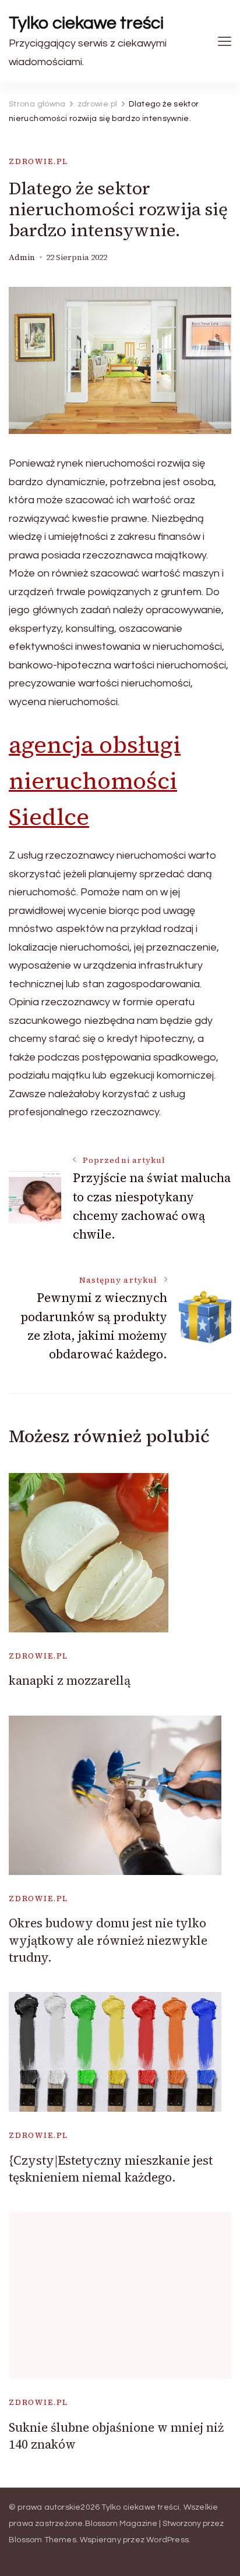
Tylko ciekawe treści (86, 23)
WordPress (167, 2540)
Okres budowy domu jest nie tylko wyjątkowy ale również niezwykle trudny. (108, 1940)
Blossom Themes (43, 2540)
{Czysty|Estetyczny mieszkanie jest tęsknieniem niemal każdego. (111, 2169)
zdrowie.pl (38, 161)
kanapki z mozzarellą (70, 1680)
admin (22, 257)
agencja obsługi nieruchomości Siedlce (95, 781)
